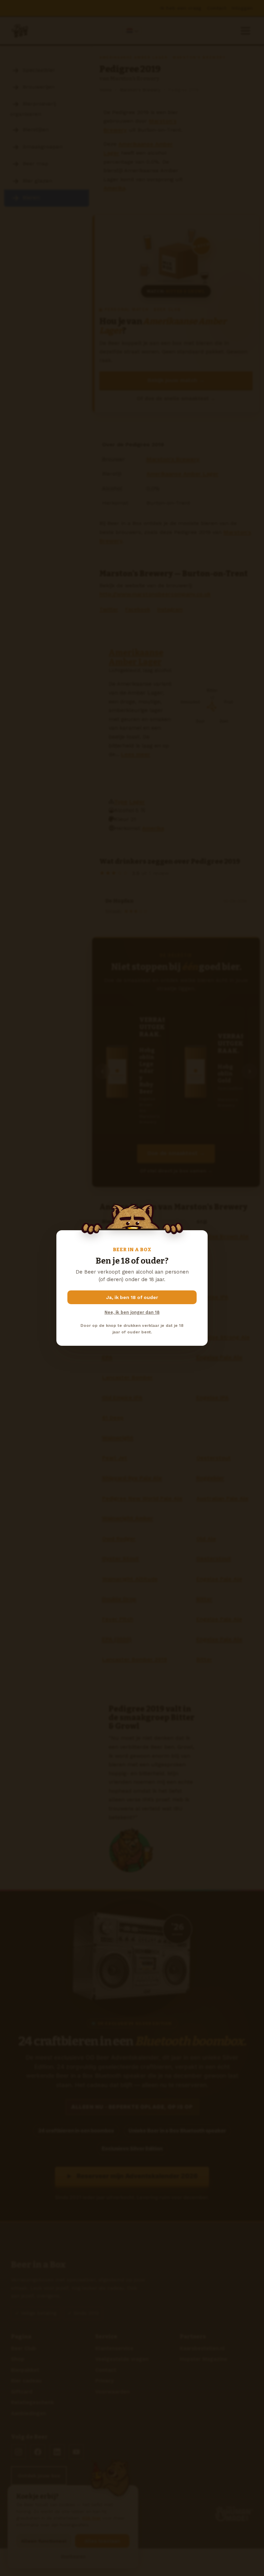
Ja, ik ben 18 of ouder (132, 1297)
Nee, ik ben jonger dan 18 (132, 1312)
